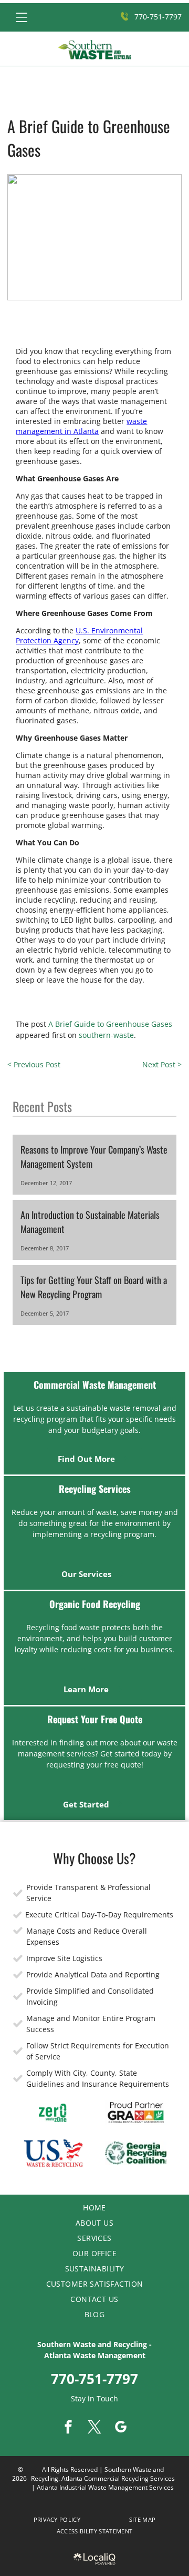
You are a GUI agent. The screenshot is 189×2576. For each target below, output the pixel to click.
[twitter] (94, 2428)
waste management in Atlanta (81, 426)
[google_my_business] (121, 2428)
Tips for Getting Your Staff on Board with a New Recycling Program (94, 1287)
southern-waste (106, 1035)
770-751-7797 (94, 2379)
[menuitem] (94, 2208)
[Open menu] (22, 17)
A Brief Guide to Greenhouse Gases (110, 1024)
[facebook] (68, 2428)
